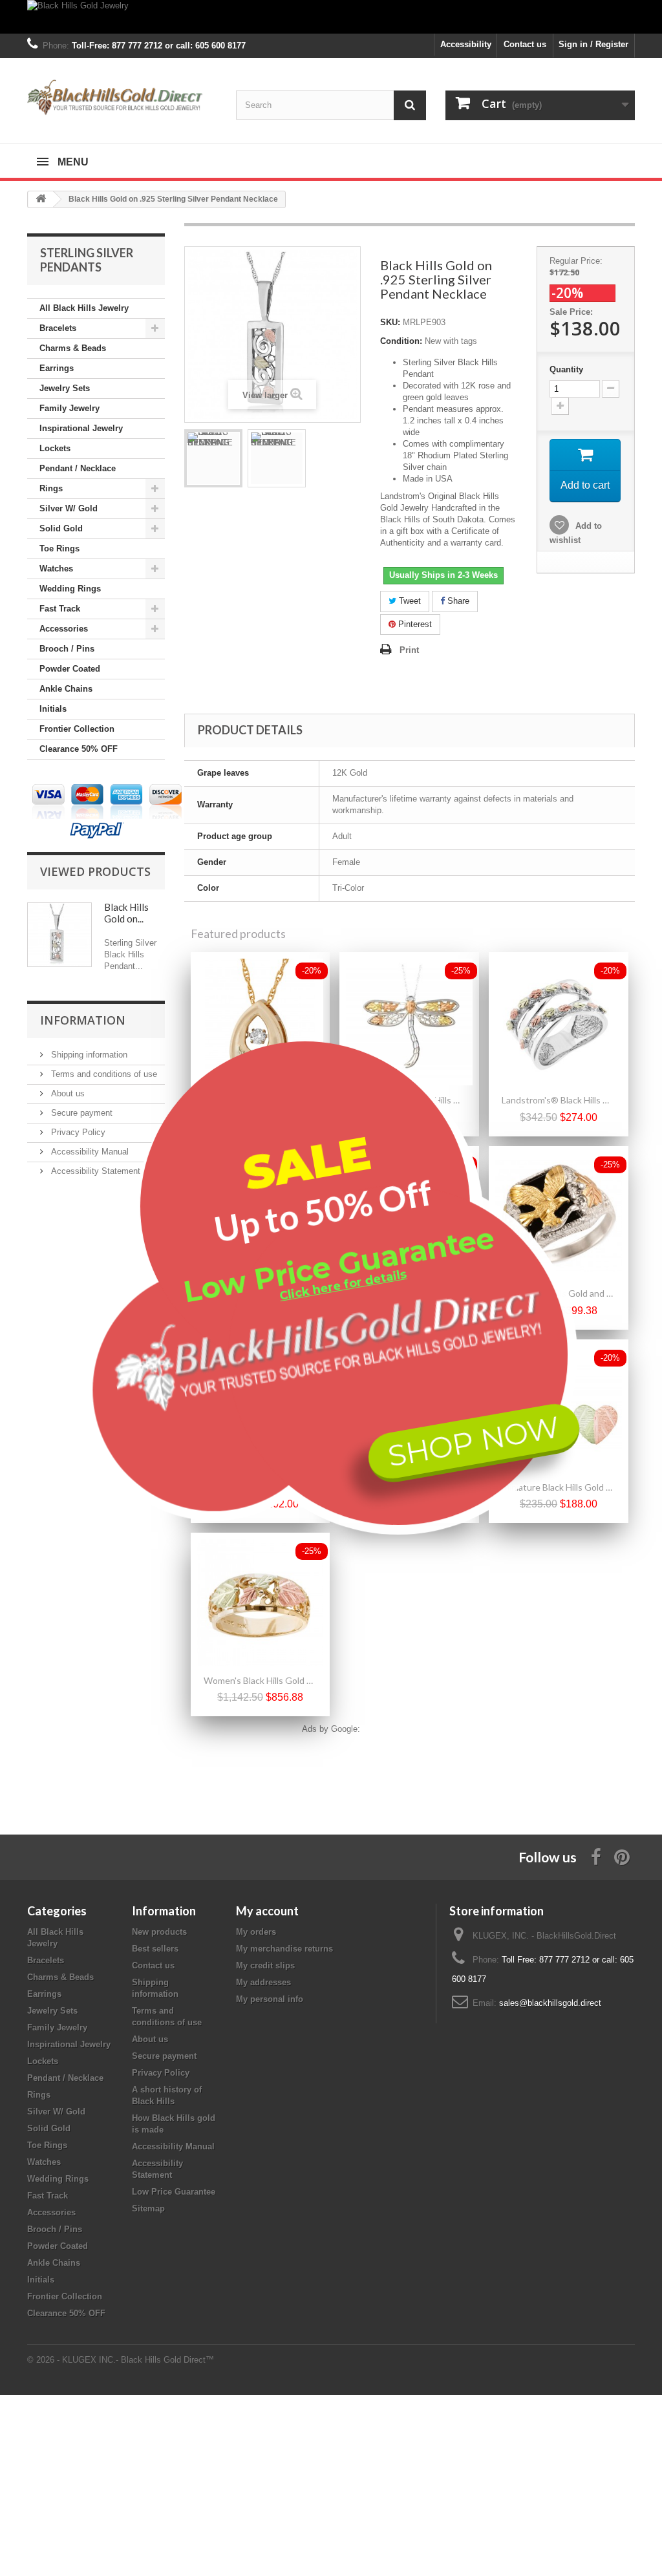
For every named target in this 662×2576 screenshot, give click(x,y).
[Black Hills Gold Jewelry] (331, 17)
